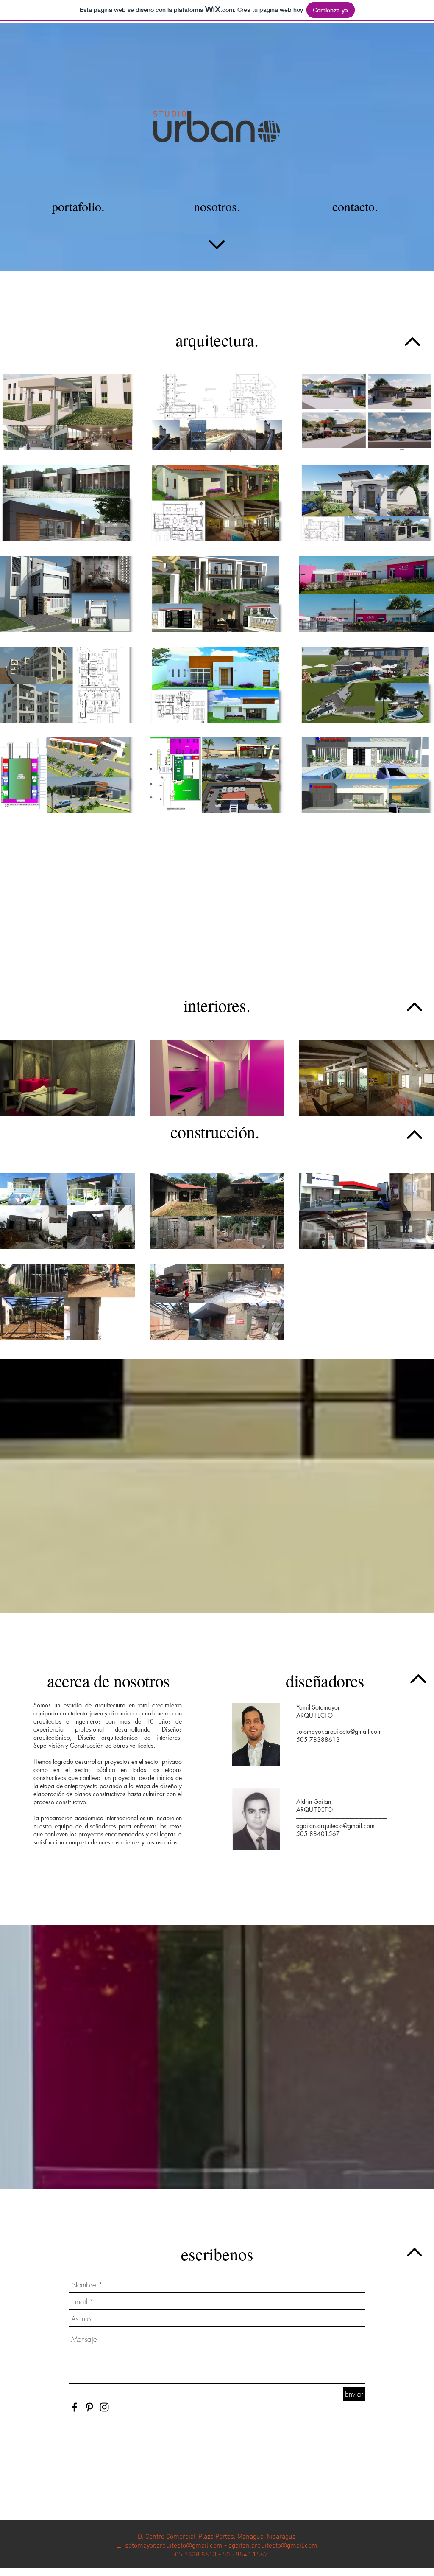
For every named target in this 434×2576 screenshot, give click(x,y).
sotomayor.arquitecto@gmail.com (339, 1731)
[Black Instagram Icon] (104, 2407)
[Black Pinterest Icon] (89, 2407)
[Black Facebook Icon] (75, 2407)
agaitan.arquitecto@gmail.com (335, 1826)
